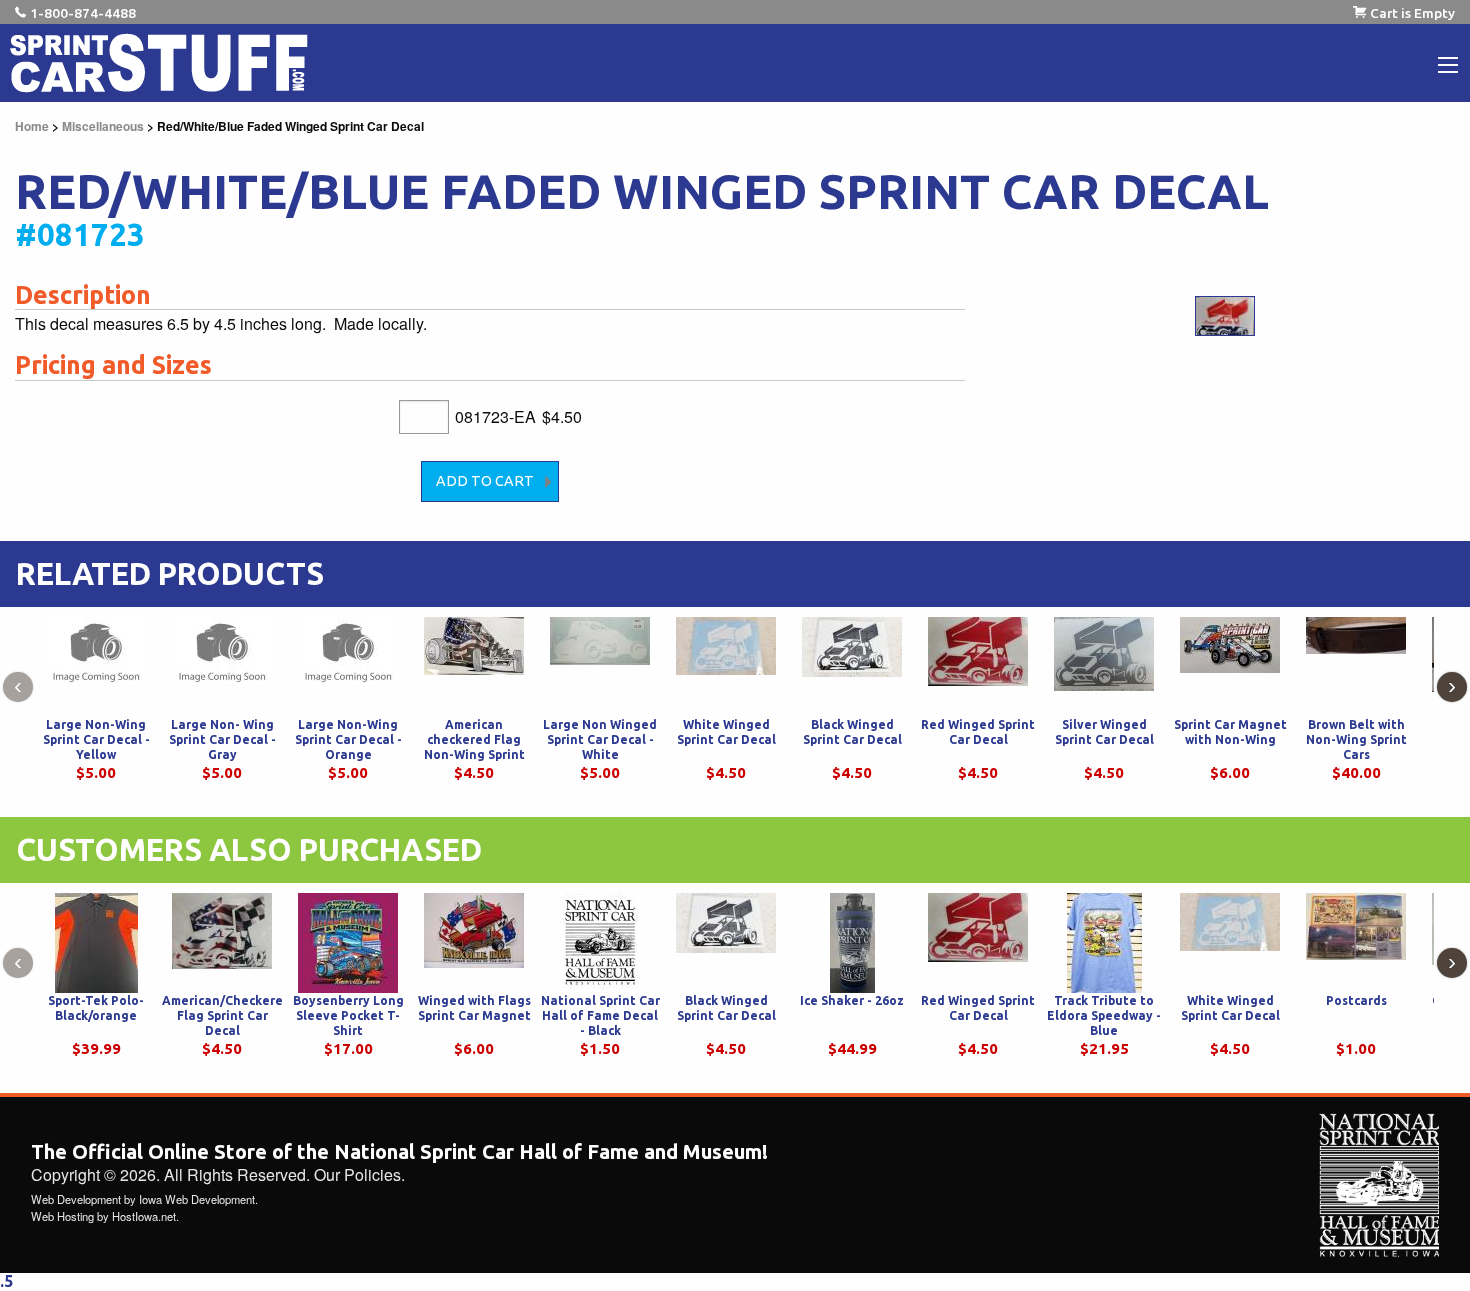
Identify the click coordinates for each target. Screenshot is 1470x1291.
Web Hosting (62, 1216)
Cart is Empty (1412, 13)
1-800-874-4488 (83, 13)
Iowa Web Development (197, 1199)
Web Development (76, 1199)
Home (32, 126)
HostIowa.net (144, 1216)
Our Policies (357, 1174)
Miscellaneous (103, 126)
